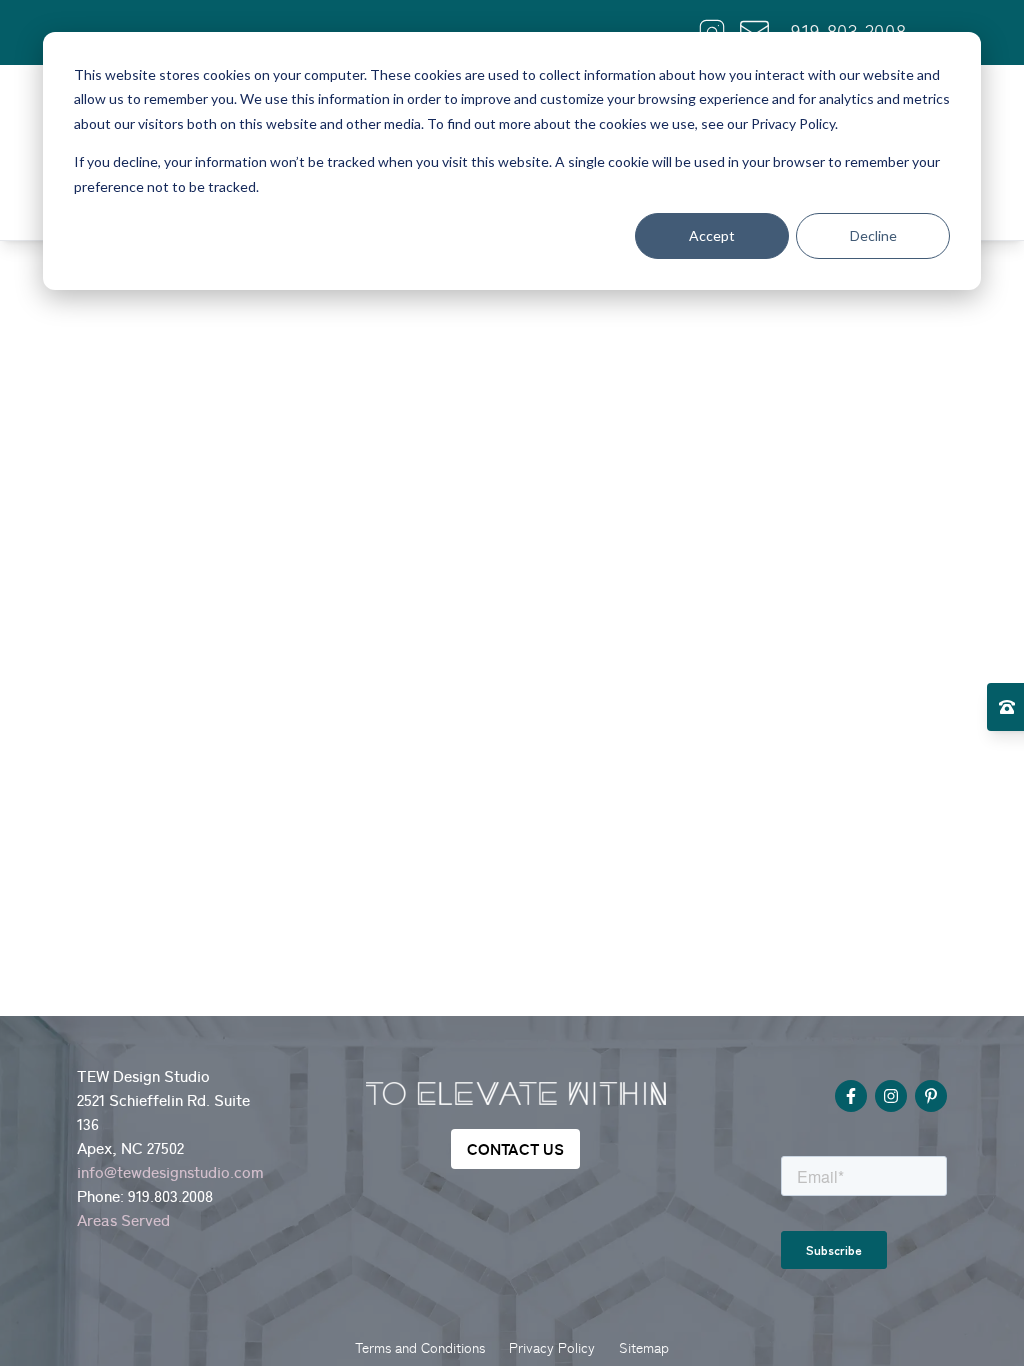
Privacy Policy (552, 1348)
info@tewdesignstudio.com (170, 1172)
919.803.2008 (170, 1196)
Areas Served (123, 1220)
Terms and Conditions (420, 1348)
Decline (873, 235)
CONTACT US (515, 1149)
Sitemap (644, 1348)
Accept (712, 235)
